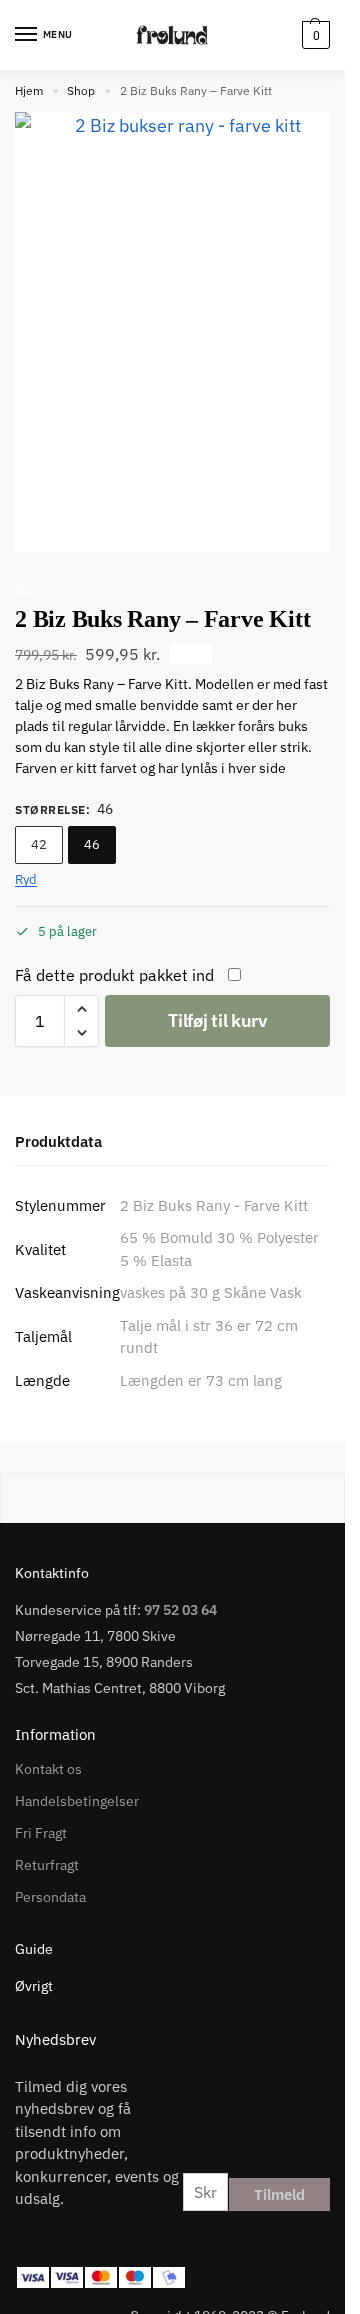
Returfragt (47, 1865)
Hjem (29, 90)
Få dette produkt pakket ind (114, 975)
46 (92, 844)
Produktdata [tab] (58, 1141)
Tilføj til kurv (217, 1020)
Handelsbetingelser (77, 1801)
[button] (313, 35)
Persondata (50, 1897)
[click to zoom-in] (180, 332)
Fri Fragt (41, 1833)
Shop (81, 90)
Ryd (26, 879)
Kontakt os (48, 1769)
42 (39, 844)
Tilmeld (279, 2194)
